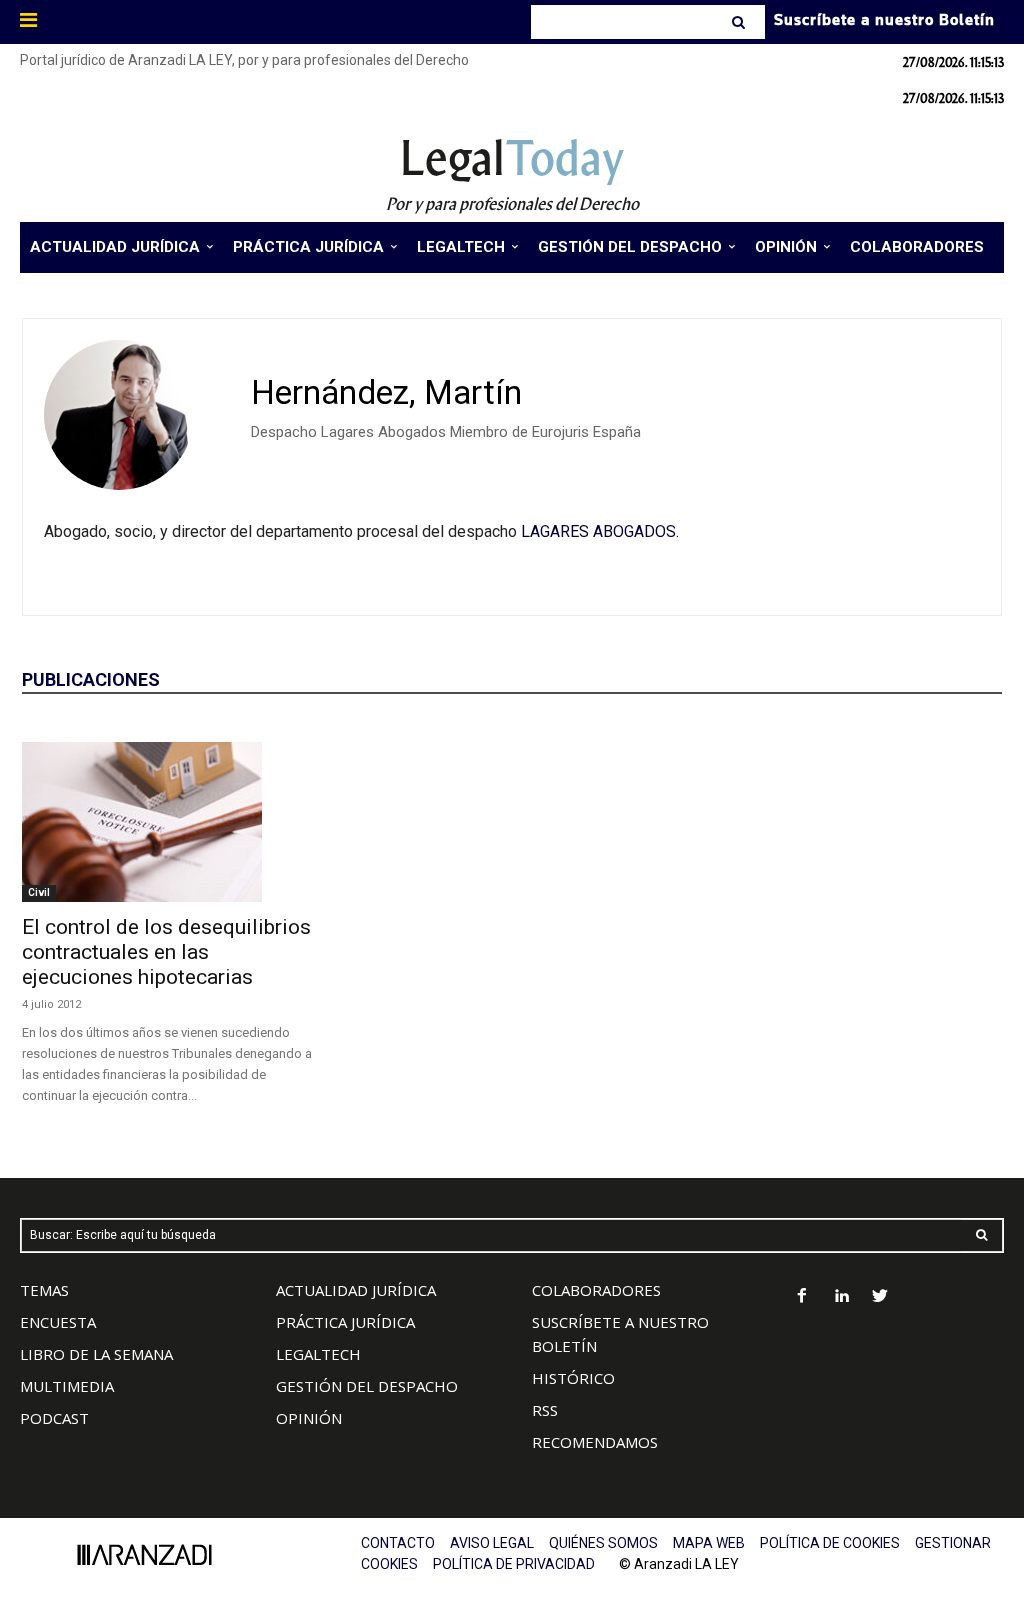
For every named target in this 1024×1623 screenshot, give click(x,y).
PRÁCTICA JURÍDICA (345, 1322)
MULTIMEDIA (67, 1386)
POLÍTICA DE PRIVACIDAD (514, 1564)
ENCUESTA (58, 1322)
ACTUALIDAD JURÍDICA (356, 1290)
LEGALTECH (318, 1354)
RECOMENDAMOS (595, 1442)
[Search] (740, 22)
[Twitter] (880, 1297)
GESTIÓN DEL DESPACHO (367, 1386)
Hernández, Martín (386, 392)
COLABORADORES (596, 1290)
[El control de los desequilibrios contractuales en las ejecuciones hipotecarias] (172, 822)
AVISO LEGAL (492, 1543)
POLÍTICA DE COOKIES (830, 1543)
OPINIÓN (309, 1418)
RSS (545, 1410)
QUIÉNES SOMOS (603, 1543)
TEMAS (44, 1290)
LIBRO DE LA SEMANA (96, 1354)
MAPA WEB (709, 1543)
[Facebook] (802, 1297)
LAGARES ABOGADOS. (600, 531)
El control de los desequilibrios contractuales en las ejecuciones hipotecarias (166, 952)
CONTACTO (398, 1543)
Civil (39, 892)
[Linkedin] (841, 1297)
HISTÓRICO (573, 1378)
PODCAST (54, 1418)
